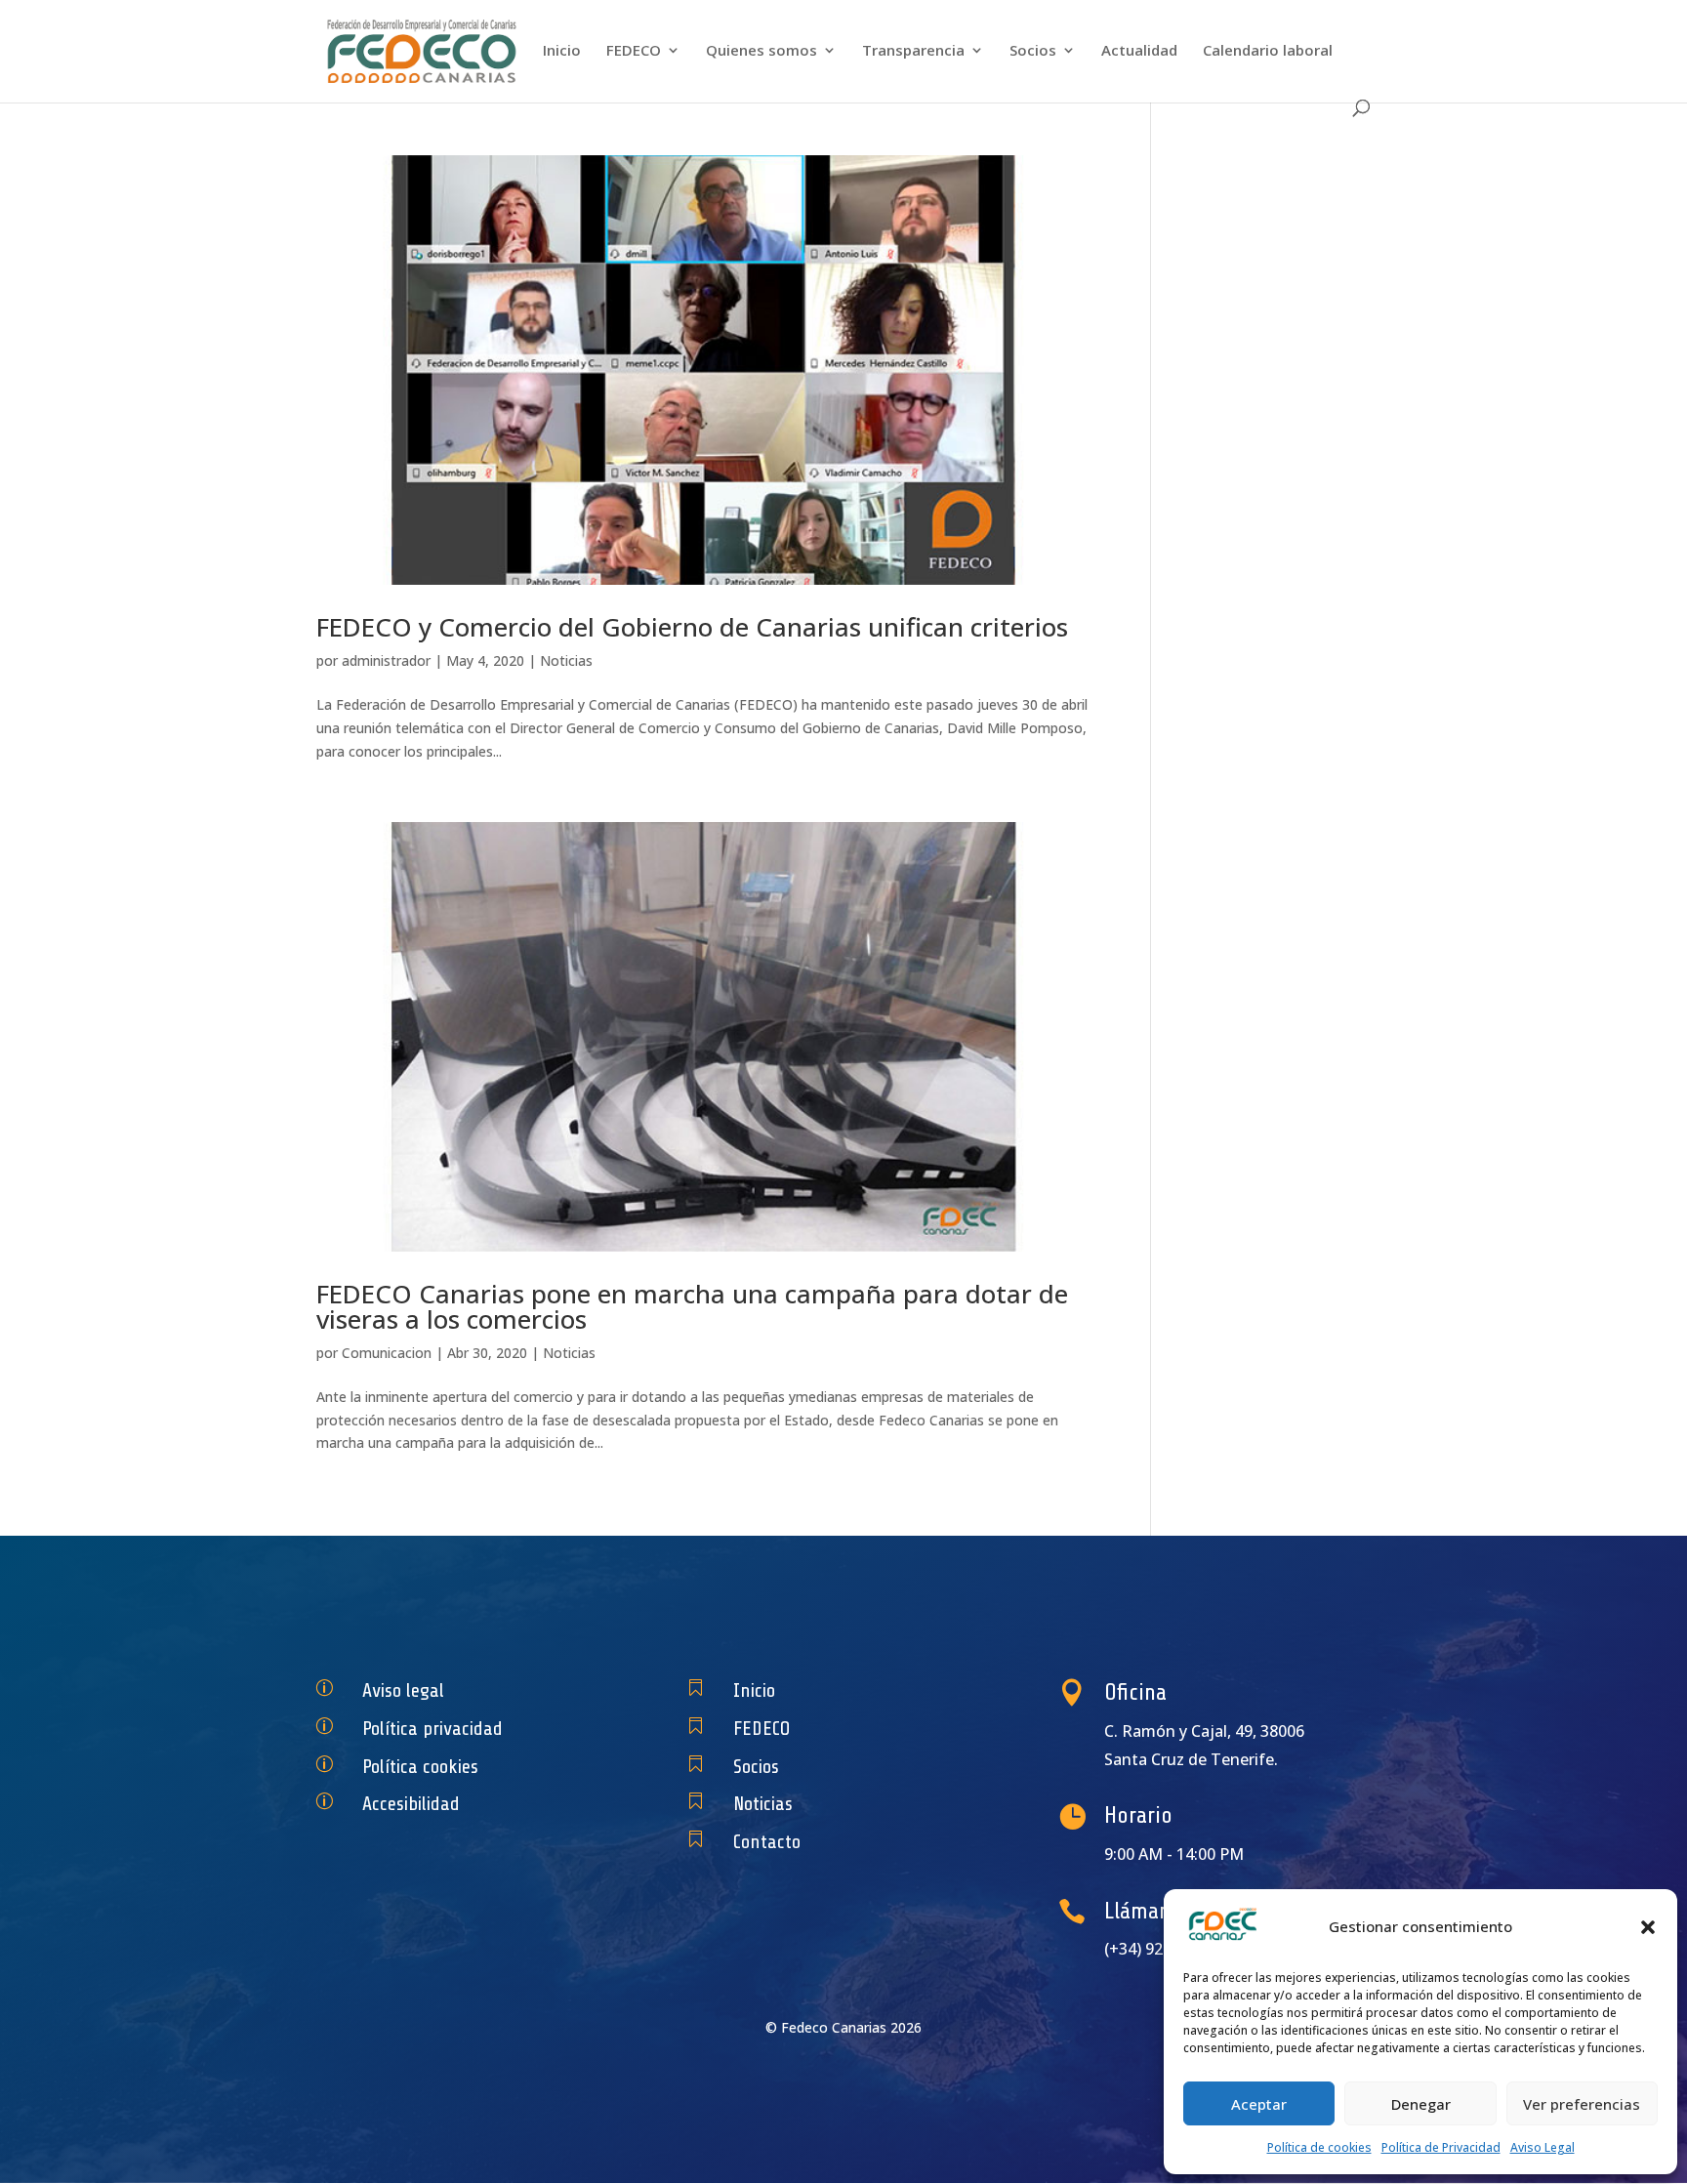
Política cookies (420, 1767)
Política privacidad (432, 1729)
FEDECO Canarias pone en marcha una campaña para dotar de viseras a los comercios (692, 1306)
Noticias (566, 660)
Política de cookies (1319, 2147)
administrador (386, 660)
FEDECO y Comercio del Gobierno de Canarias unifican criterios (692, 627)
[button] (1648, 1927)
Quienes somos (761, 51)
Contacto (767, 1842)
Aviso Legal (1543, 2147)
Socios (1033, 51)
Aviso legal (403, 1690)
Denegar (1421, 2104)
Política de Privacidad (1441, 2147)
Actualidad (1139, 51)
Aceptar (1259, 2104)
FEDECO (634, 51)
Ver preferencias (1582, 2104)
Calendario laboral (1268, 51)
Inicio (562, 51)
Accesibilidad (411, 1804)
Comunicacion (387, 1353)
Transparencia (913, 51)
